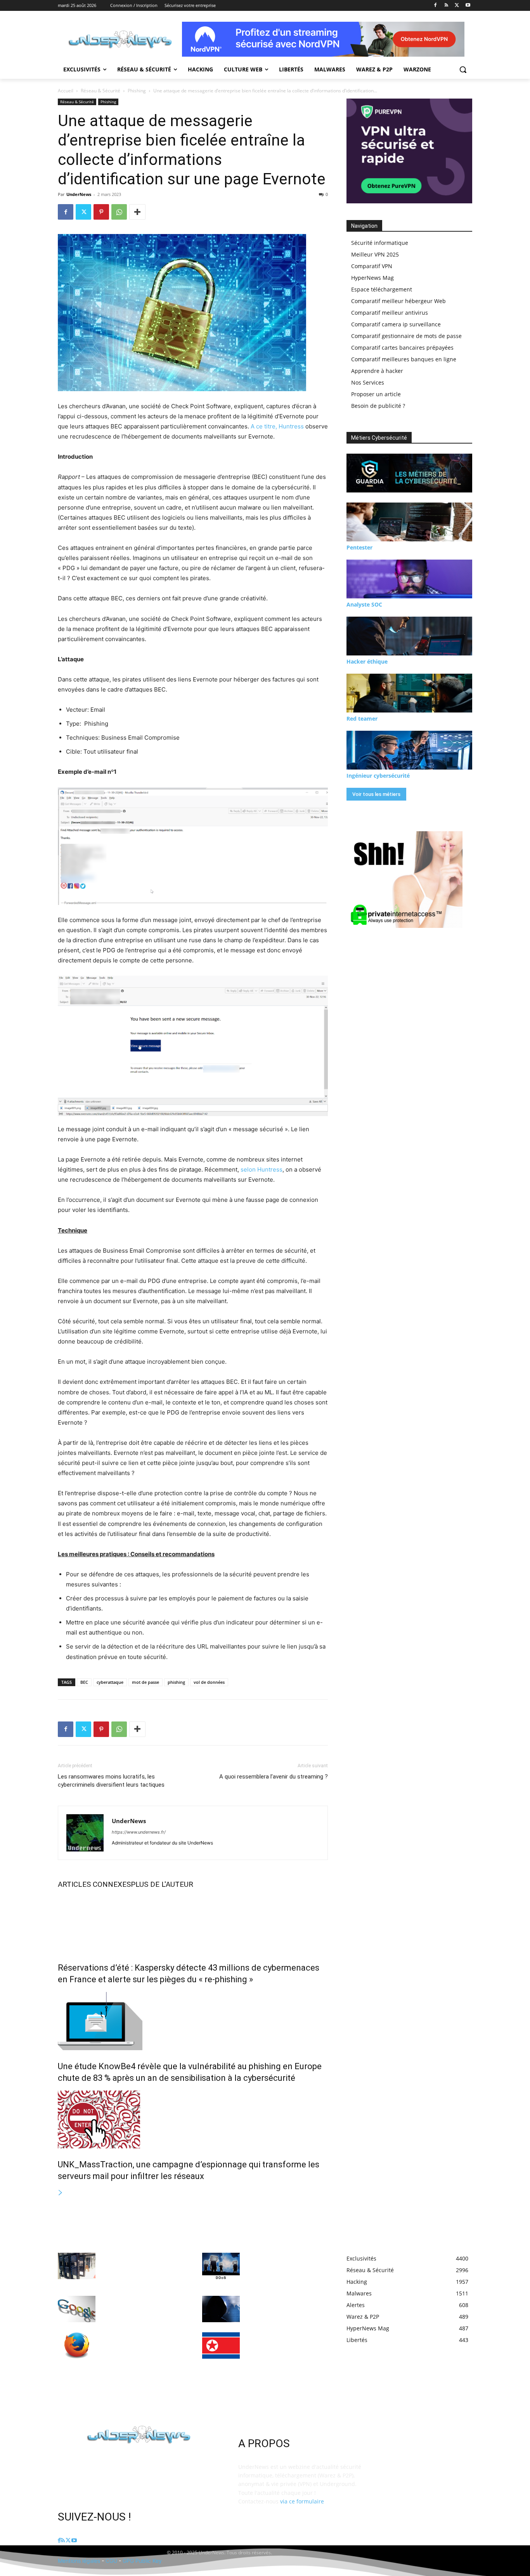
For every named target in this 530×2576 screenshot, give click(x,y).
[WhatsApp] (119, 212)
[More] (137, 212)
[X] (457, 6)
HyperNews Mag (372, 278)
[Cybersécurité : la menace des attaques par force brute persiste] (221, 2309)
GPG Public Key (142, 2561)
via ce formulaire (302, 2501)
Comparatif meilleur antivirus (390, 313)
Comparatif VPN (372, 266)
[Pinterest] (101, 212)
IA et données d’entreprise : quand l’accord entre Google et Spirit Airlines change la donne (142, 2307)
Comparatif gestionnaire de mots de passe (406, 336)
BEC (84, 1682)
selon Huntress (262, 1169)
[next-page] (61, 2193)
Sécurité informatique (380, 243)
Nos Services (368, 382)
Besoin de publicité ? (378, 406)
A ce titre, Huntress (277, 426)
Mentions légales (79, 2561)
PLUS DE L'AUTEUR (162, 1884)
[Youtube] (468, 6)
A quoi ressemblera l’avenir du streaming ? (274, 1777)
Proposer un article (376, 394)
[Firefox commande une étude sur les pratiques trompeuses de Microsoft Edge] (77, 2345)
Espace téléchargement (382, 289)
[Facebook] (436, 6)
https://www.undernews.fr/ (139, 1832)
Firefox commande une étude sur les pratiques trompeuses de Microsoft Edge (140, 2343)
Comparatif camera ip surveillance (396, 324)
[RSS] (446, 6)
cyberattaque (110, 1682)
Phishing (137, 91)
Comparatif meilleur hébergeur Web (398, 301)
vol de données (209, 1682)
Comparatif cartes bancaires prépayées (402, 348)
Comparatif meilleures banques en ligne (404, 359)
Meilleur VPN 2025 (375, 254)
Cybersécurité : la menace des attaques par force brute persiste (284, 2307)
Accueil (66, 91)
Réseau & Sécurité (100, 91)
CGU (111, 2561)
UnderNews (79, 194)
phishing (176, 1682)
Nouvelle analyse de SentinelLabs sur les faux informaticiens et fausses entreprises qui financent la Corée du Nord (281, 2351)
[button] (463, 69)
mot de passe (145, 1682)
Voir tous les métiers (376, 794)
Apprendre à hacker (377, 371)
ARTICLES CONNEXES (94, 1884)
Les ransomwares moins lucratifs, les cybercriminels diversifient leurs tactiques (111, 1781)
